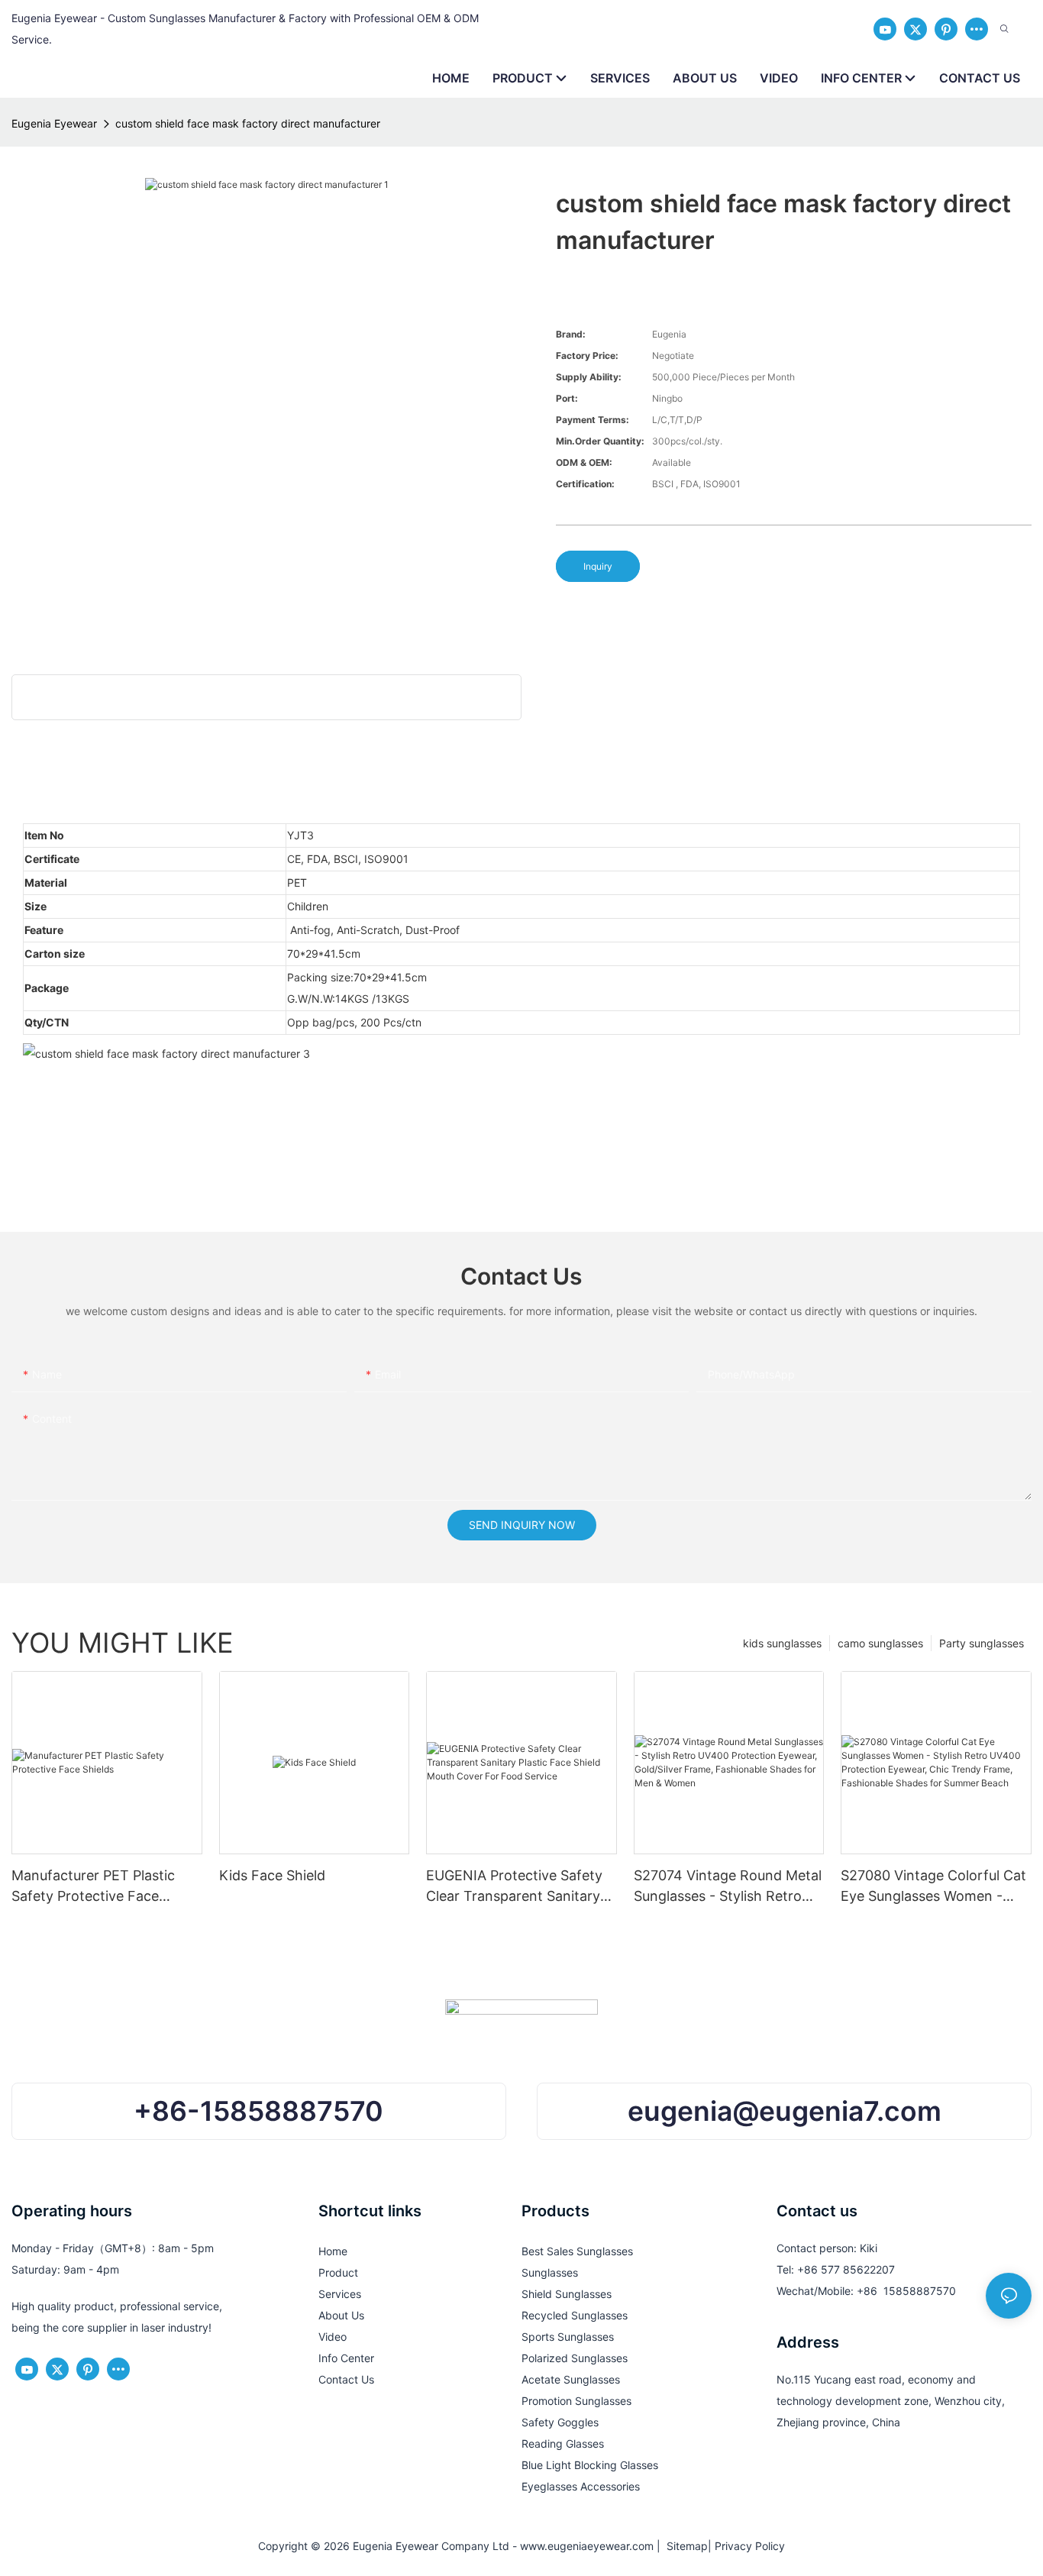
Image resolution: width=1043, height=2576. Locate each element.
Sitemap (684, 2546)
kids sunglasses (782, 1643)
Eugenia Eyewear (54, 123)
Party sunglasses (982, 1643)
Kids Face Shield (272, 1875)
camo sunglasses (880, 1643)
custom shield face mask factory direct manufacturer (248, 123)
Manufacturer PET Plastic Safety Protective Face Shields (93, 1887)
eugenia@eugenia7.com (785, 2111)
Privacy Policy (750, 2546)
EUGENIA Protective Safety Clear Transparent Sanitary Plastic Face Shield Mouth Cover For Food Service (514, 1887)
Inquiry (598, 566)
